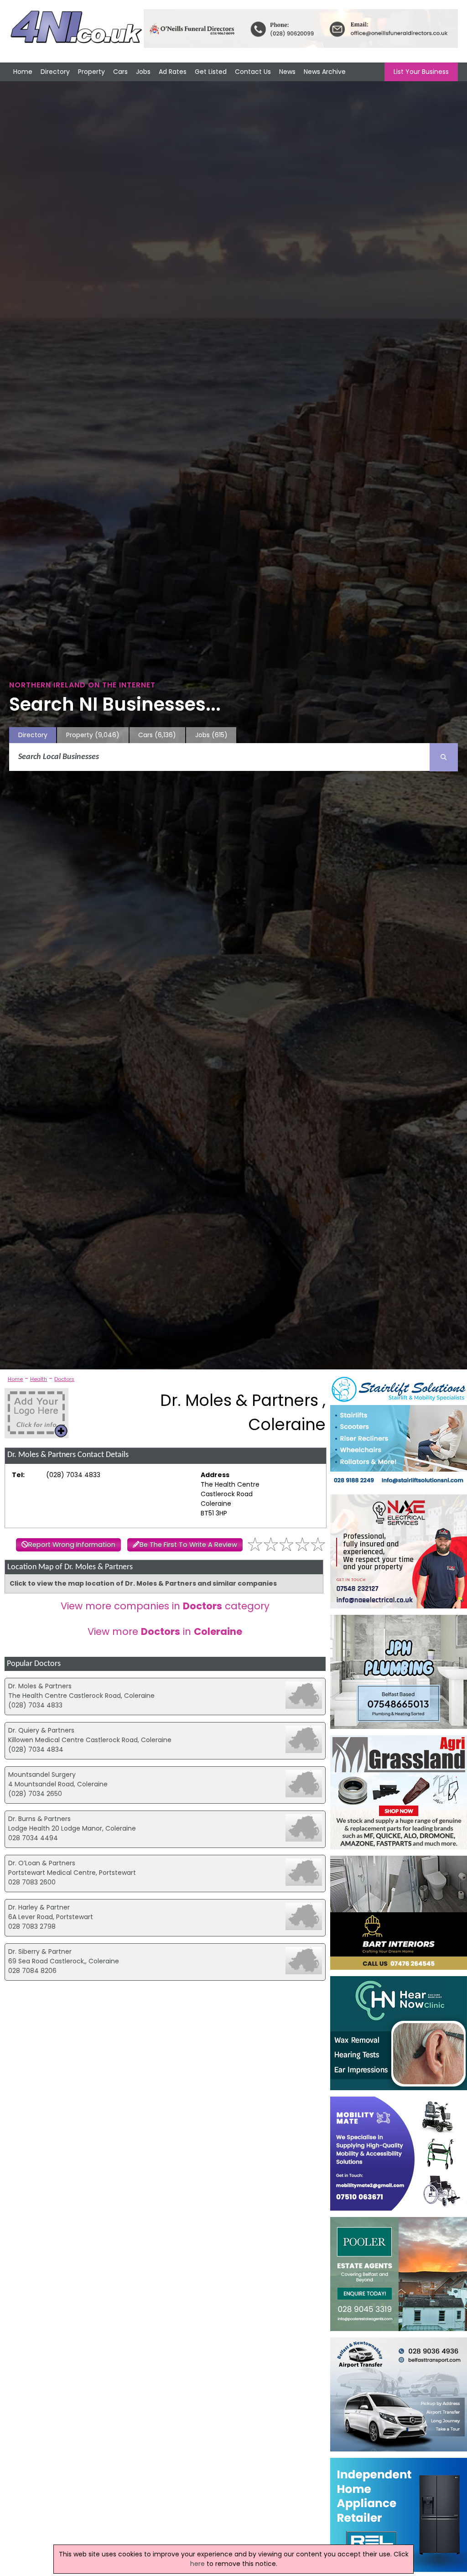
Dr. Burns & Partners (39, 1819)
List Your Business (421, 72)
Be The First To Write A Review (188, 1545)
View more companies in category (165, 1606)
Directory (55, 72)
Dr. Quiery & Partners (41, 1730)
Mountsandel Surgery (42, 1775)
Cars (120, 72)
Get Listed (211, 72)
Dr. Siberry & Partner (40, 1952)
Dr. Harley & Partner (39, 1907)
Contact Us (253, 72)
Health (39, 1379)
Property (91, 72)
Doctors (64, 1379)
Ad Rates (173, 72)
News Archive (325, 72)
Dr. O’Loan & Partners (42, 1863)
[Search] (444, 757)
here (197, 2564)
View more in (165, 1631)
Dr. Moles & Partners (40, 1686)
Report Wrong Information (72, 1545)
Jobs (143, 72)
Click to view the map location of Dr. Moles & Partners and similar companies (143, 1583)
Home (23, 72)
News (287, 72)
